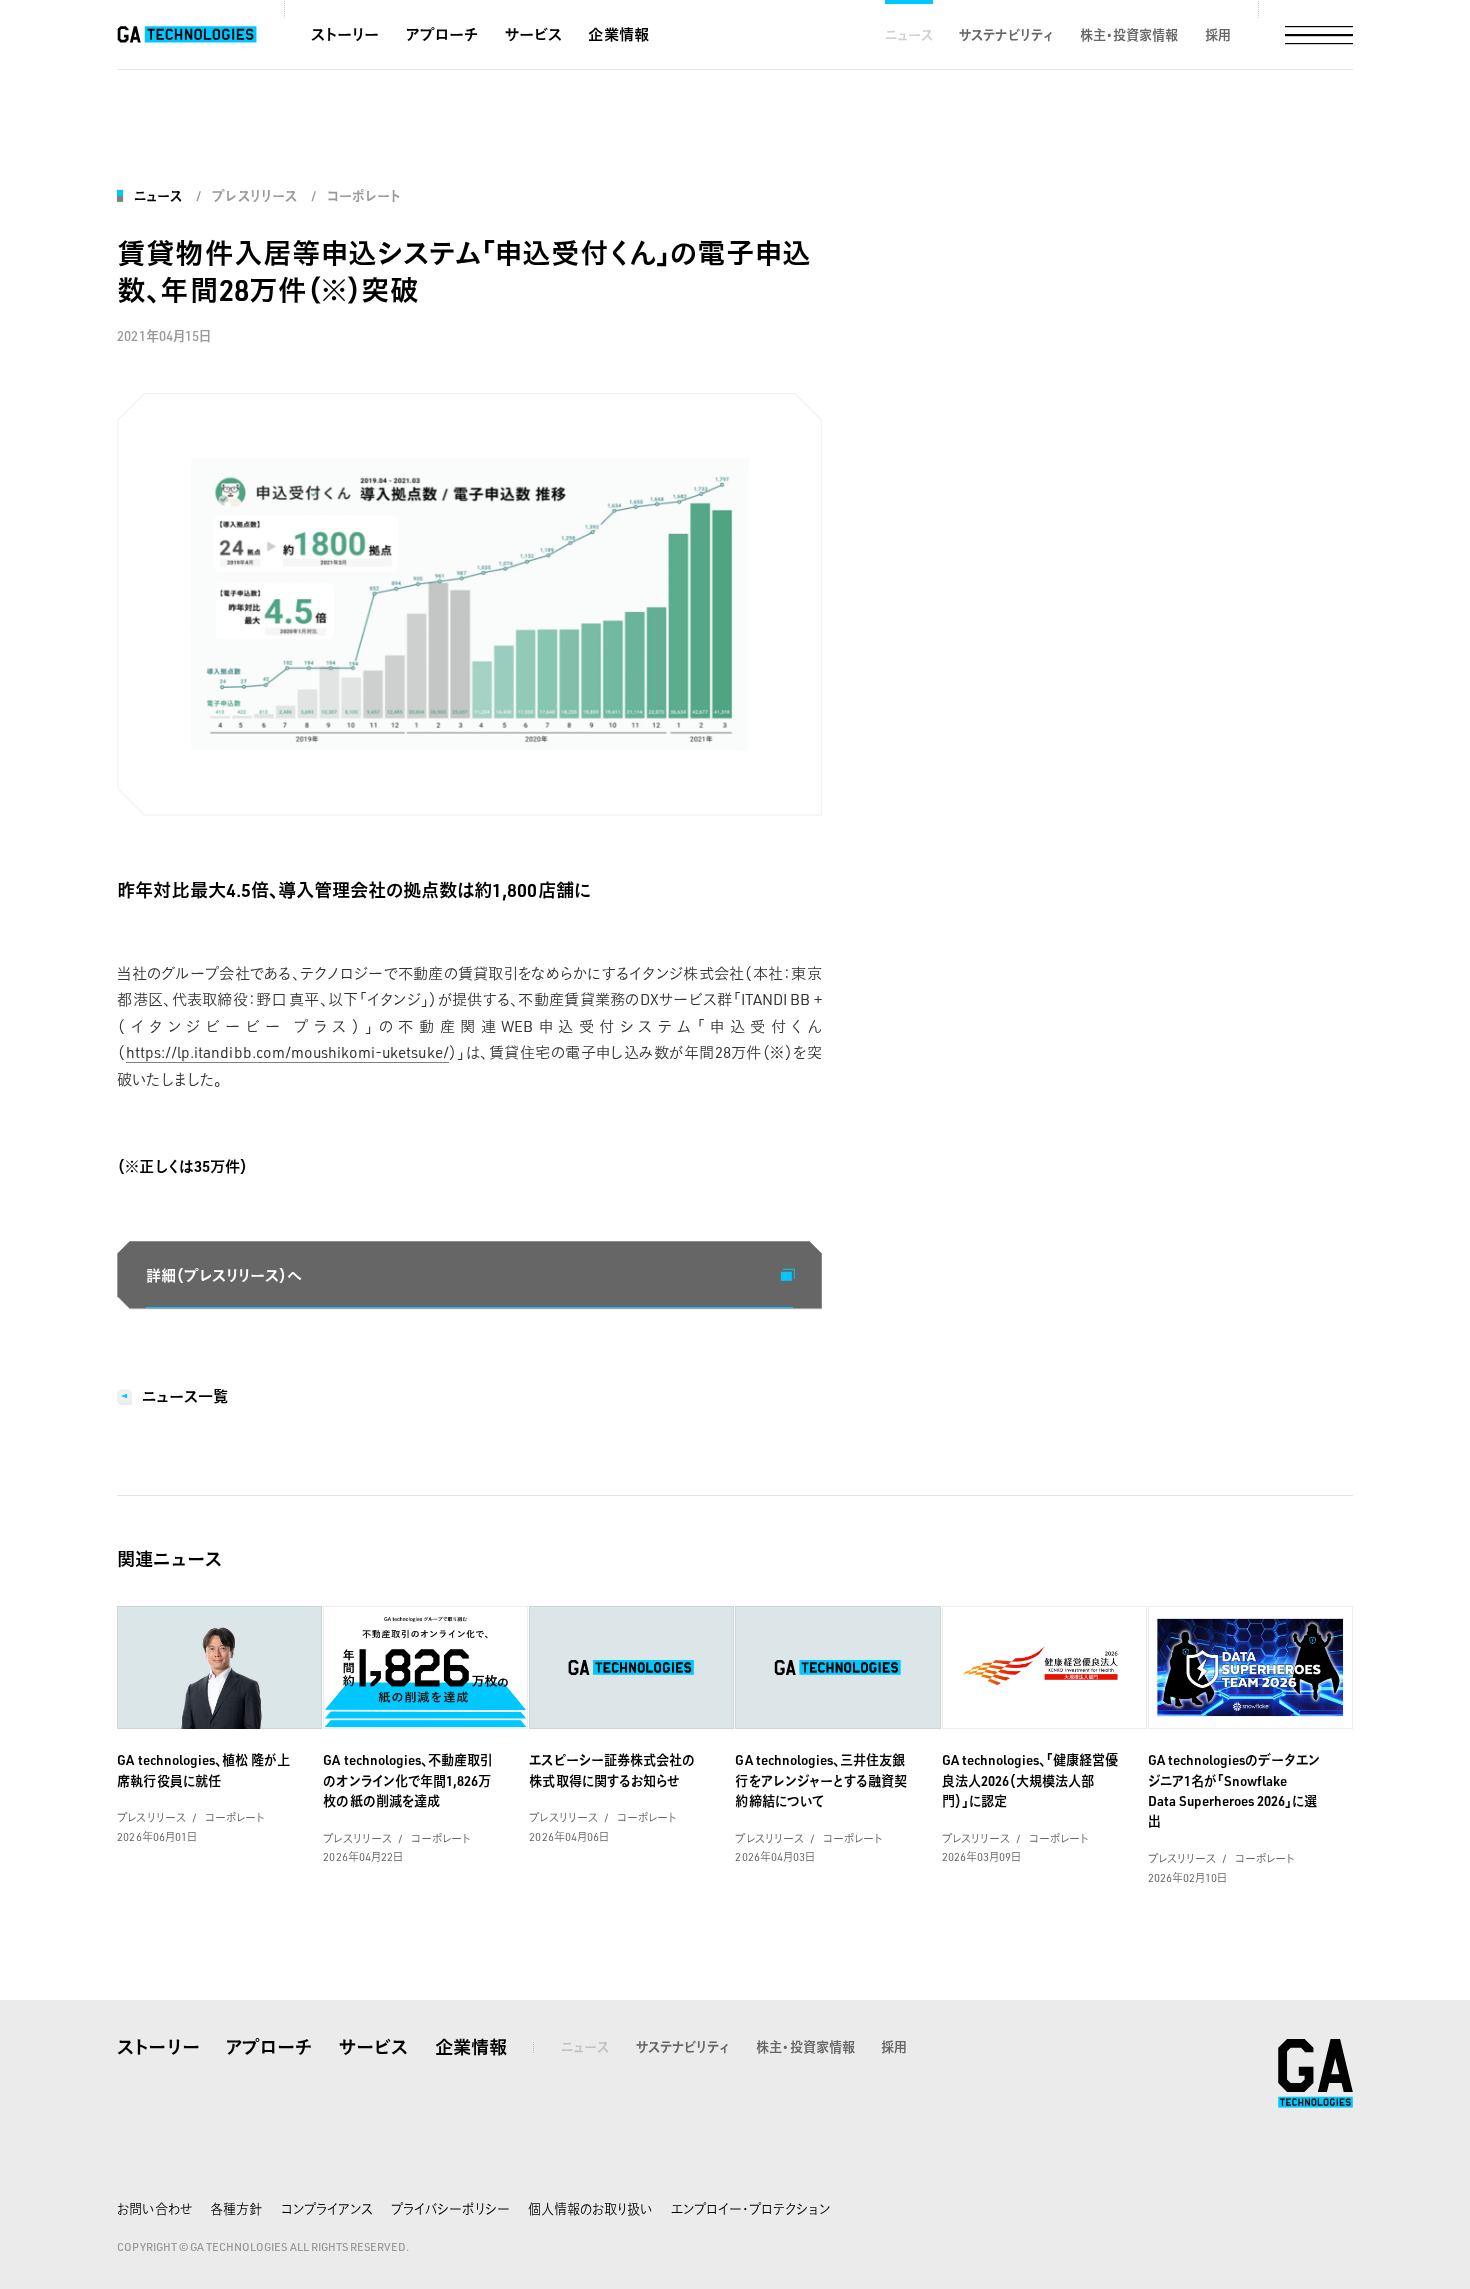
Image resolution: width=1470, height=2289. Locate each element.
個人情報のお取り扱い (590, 2209)
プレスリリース (254, 195)
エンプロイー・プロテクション (751, 2209)
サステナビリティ (1006, 34)
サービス (533, 34)
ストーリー (345, 34)
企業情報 (618, 34)
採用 (1218, 34)
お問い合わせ (154, 2209)
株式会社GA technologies (1315, 2073)
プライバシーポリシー (450, 2209)
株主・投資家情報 (1129, 34)
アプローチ (442, 34)
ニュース (909, 34)
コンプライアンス (327, 2209)
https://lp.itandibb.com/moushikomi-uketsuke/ (287, 1052)
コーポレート (363, 195)
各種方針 (236, 2209)
